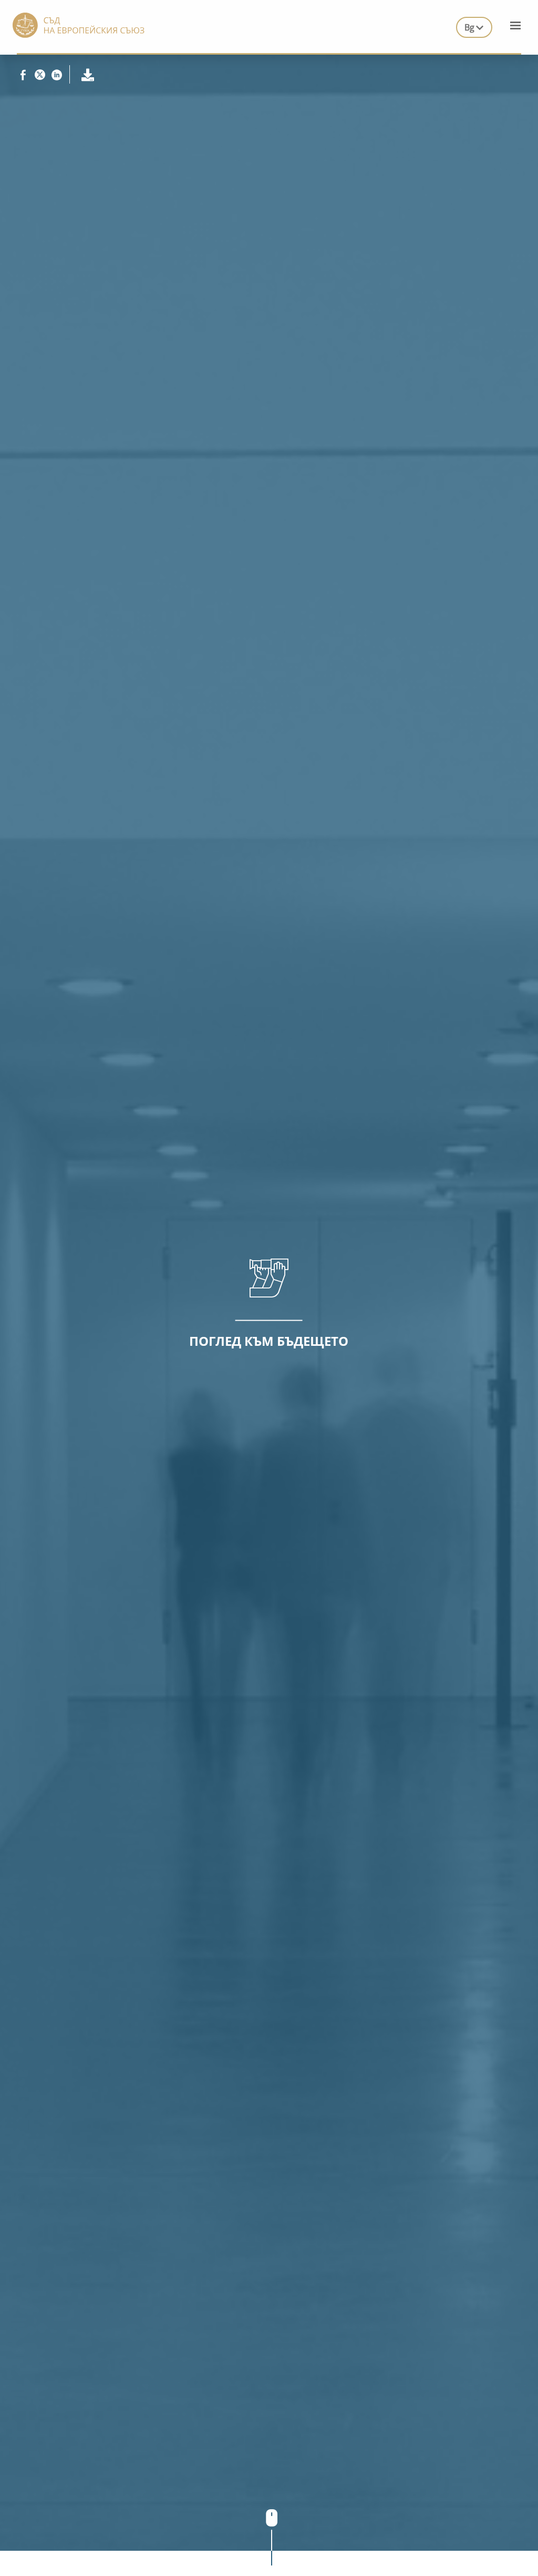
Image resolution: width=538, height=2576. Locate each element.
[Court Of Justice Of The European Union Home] (79, 24)
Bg (469, 27)
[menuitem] (474, 25)
